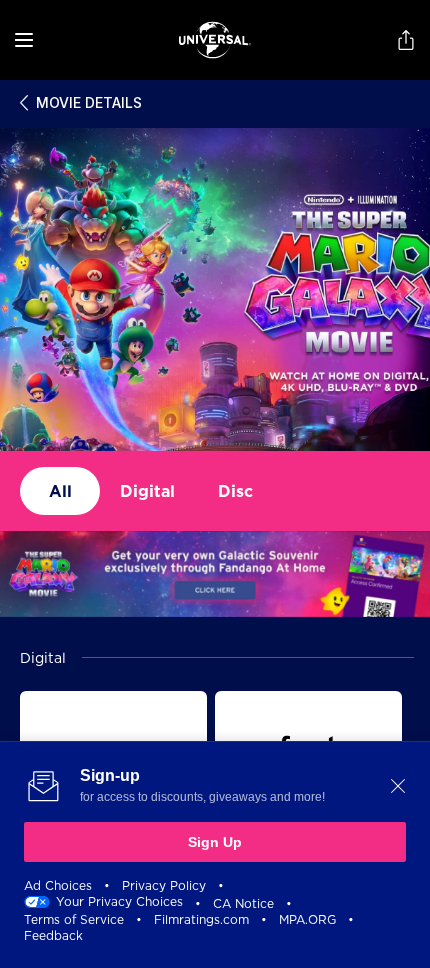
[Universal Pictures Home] (215, 40)
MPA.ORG (307, 919)
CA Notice (243, 903)
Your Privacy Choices (119, 902)
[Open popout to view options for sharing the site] (406, 40)
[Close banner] (398, 786)
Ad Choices (58, 885)
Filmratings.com (201, 919)
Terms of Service (74, 919)
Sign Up (215, 842)
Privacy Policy (164, 885)
